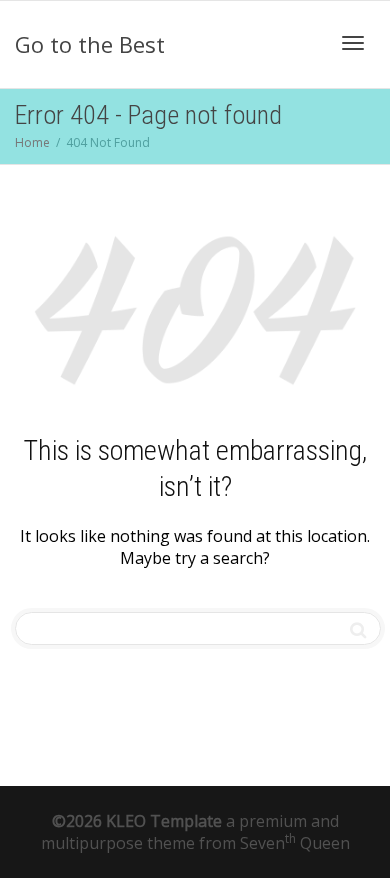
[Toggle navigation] (353, 43)
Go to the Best (90, 44)
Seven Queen (295, 843)
